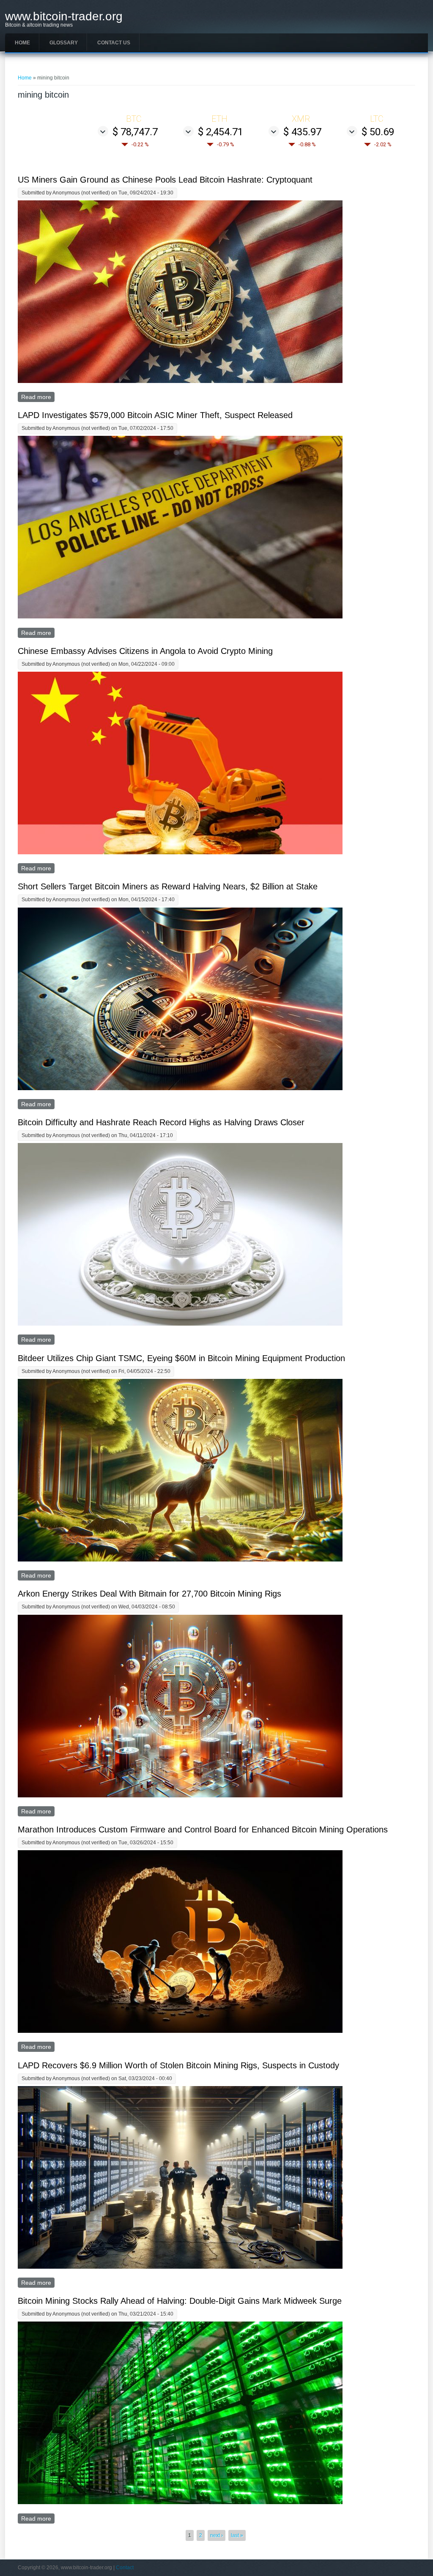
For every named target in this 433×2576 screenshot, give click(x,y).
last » (237, 2535)
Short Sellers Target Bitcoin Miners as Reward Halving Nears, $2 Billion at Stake (168, 886)
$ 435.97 (302, 132)
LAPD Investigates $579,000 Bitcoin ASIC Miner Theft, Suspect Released (155, 415)
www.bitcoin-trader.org (64, 16)
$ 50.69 (378, 132)
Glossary (64, 43)
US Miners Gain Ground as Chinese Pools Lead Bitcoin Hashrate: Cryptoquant (165, 180)
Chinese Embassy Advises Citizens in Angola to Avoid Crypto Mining (145, 651)
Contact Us (114, 43)
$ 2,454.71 (221, 132)
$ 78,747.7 (135, 132)
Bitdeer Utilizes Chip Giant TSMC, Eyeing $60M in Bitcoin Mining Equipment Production (181, 1358)
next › (216, 2535)
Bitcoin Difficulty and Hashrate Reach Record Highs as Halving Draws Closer (161, 1122)
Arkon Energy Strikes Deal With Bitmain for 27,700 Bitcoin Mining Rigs (149, 1594)
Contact (125, 2568)
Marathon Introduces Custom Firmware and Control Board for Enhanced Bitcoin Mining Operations (203, 1829)
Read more (38, 397)
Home (22, 43)
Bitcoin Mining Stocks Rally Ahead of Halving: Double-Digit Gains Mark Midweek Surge (180, 2301)
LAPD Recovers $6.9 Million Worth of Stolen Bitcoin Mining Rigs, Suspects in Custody (178, 2065)
